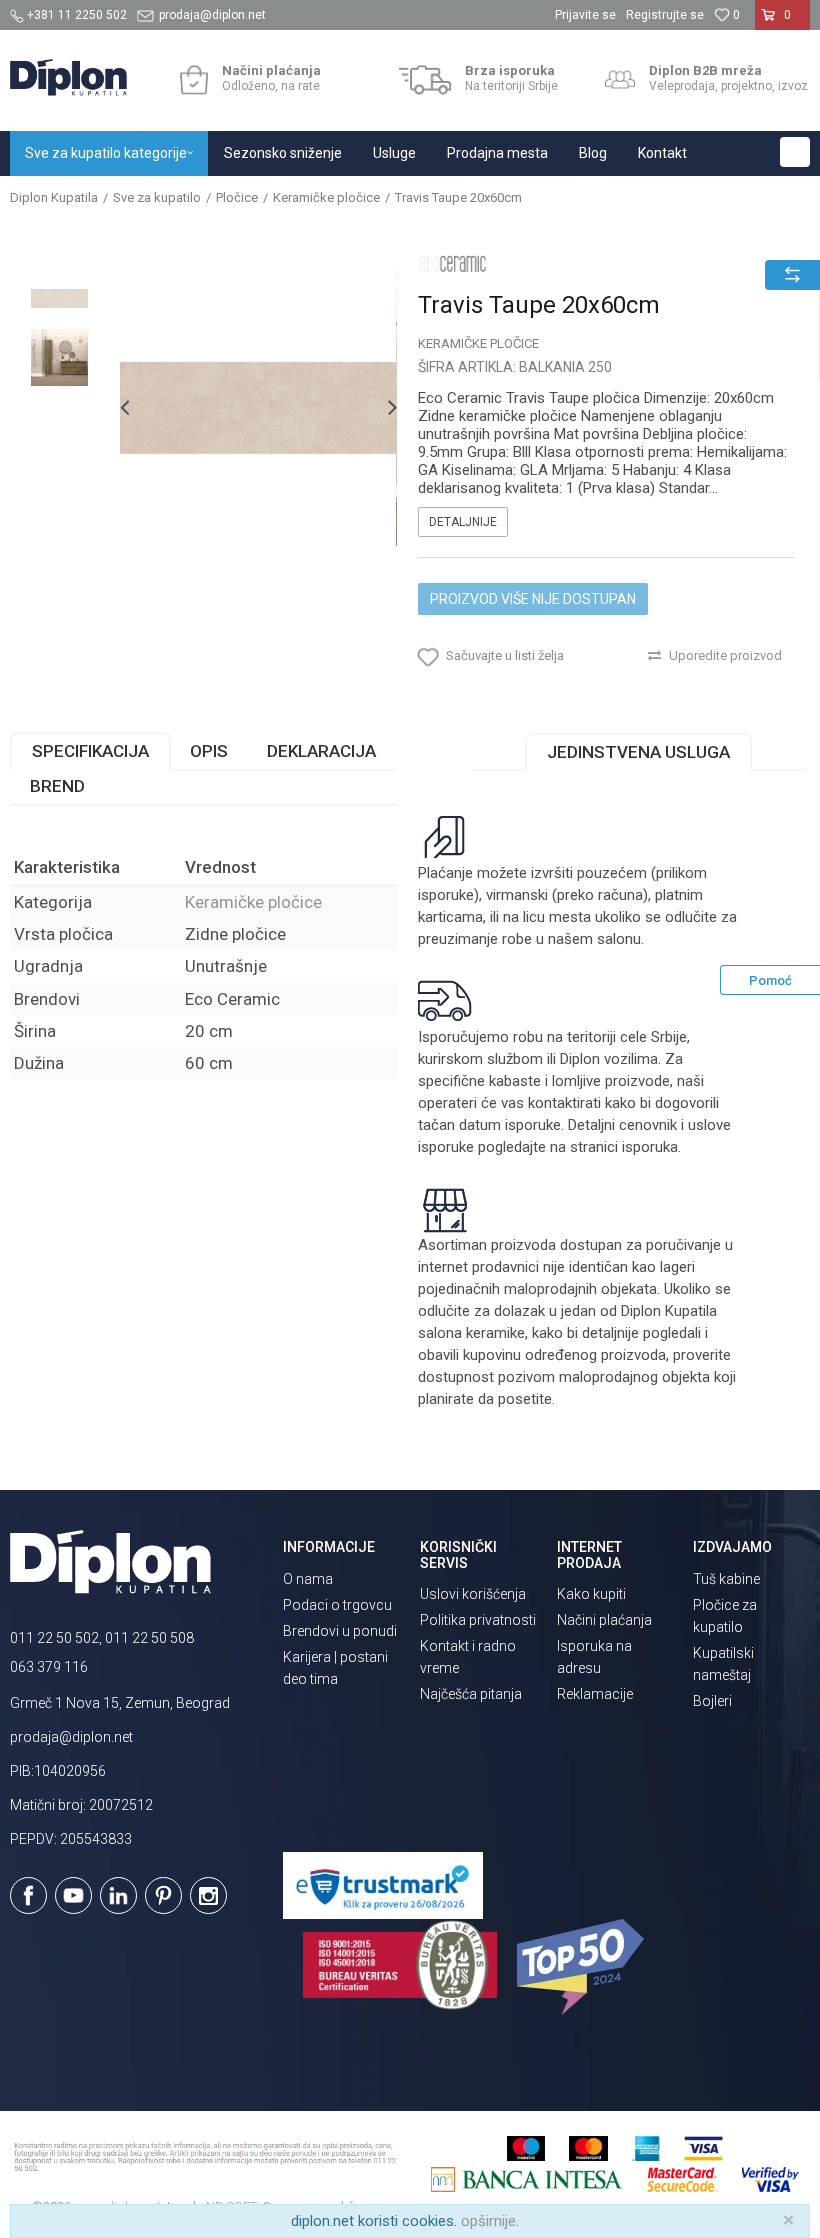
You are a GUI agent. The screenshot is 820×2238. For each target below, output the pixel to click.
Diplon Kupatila (54, 197)
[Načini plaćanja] (193, 80)
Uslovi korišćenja (473, 1594)
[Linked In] (118, 1895)
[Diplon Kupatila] (68, 77)
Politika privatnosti (478, 1620)
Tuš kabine (726, 1579)
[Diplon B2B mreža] (620, 80)
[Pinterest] (163, 1895)
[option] (59, 298)
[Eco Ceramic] (453, 263)
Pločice (237, 197)
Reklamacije (595, 1694)
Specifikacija (90, 751)
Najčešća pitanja (471, 1694)
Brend (57, 786)
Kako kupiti (591, 1594)
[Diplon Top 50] (583, 1967)
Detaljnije (463, 522)
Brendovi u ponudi (340, 1631)
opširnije (488, 2221)
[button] (795, 152)
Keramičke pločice (326, 197)
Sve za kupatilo (157, 197)
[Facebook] (28, 1895)
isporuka (650, 1147)
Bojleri (712, 1701)
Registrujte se (665, 15)
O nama (308, 1579)
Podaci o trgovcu (337, 1605)
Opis (209, 751)
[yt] (73, 1895)
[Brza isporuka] (425, 80)
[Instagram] (208, 1895)
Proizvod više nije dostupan (533, 599)
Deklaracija (321, 751)
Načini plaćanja (604, 1620)
